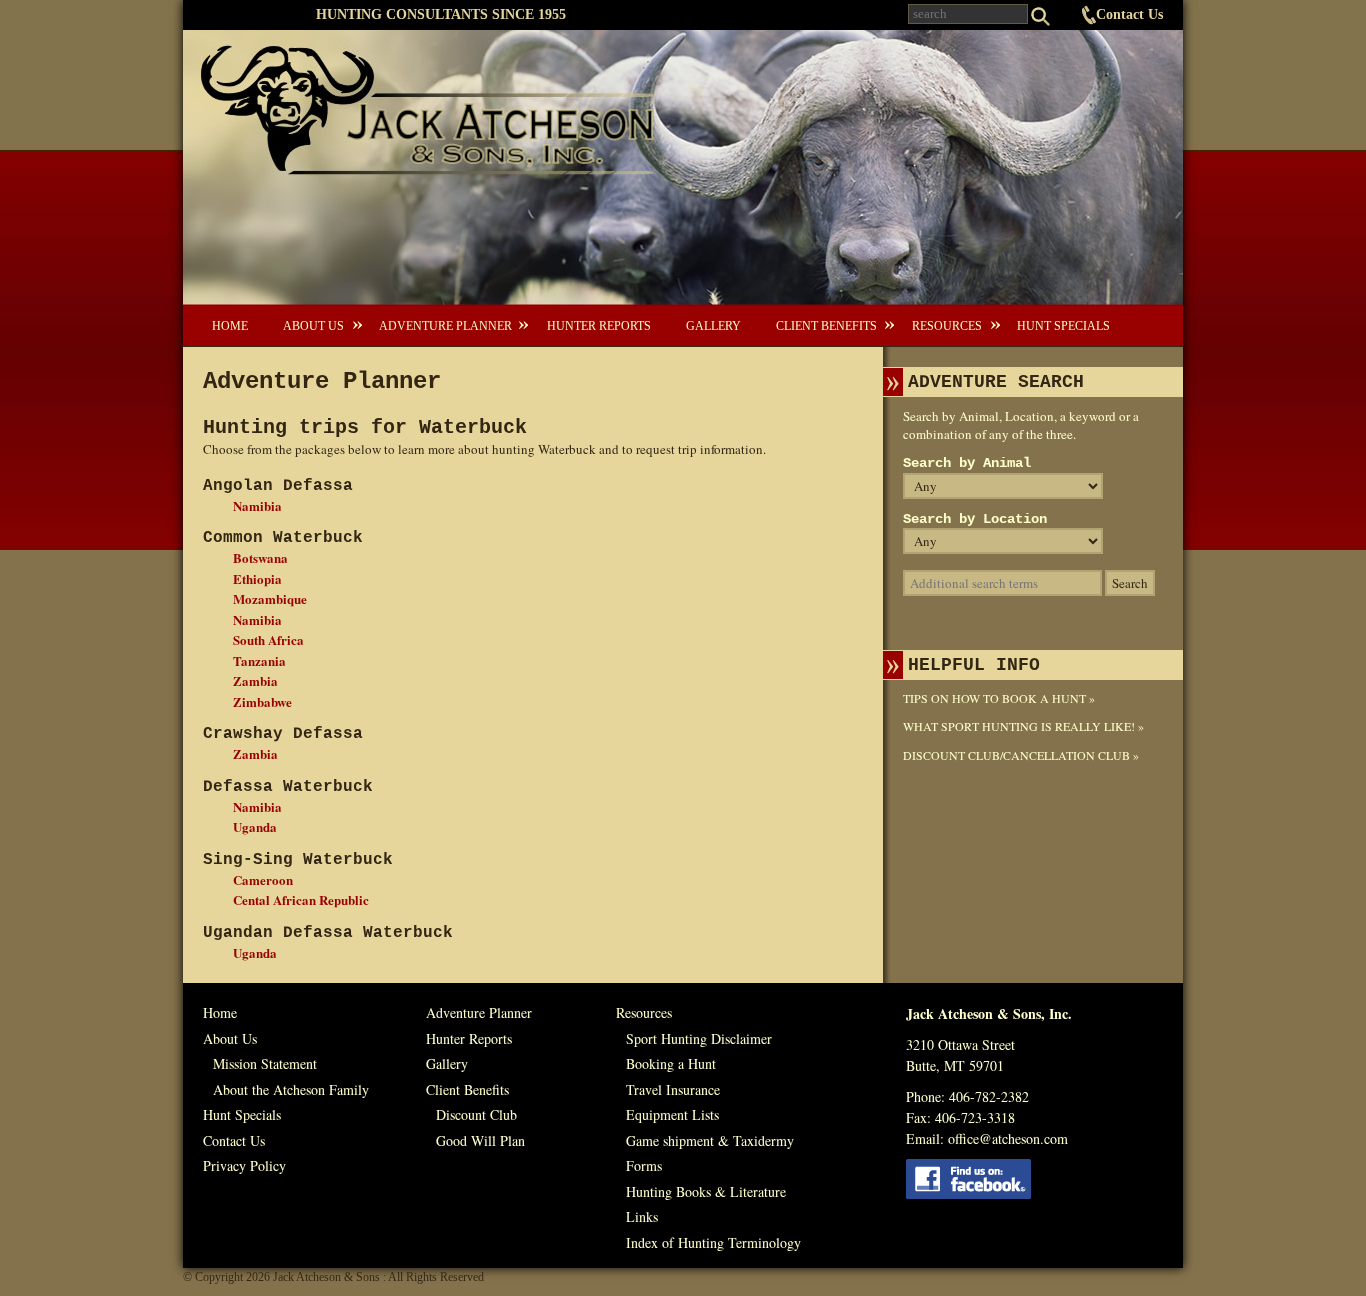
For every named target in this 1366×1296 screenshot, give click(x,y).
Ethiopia (257, 578)
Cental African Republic (301, 899)
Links (642, 1216)
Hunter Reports (599, 326)
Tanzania (259, 660)
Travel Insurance (673, 1089)
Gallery (713, 326)
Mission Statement (265, 1063)
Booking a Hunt (671, 1063)
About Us (313, 326)
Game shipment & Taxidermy (710, 1140)
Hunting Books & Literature (706, 1191)
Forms (644, 1165)
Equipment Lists (672, 1114)
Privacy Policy (244, 1165)
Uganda (255, 826)
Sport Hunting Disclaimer (699, 1038)
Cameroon (263, 879)
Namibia (257, 505)
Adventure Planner (445, 326)
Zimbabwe (262, 701)
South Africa (268, 639)
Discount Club (476, 1114)
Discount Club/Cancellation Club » (1021, 755)
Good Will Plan (480, 1140)
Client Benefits (826, 326)
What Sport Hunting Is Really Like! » (1023, 726)
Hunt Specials (1063, 326)
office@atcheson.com (1008, 1138)
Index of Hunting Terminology (713, 1242)
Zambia (255, 680)
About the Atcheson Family (291, 1089)
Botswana (260, 557)
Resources (947, 326)
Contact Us (1129, 14)
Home (230, 326)
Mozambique (270, 598)
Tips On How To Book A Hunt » (999, 698)
